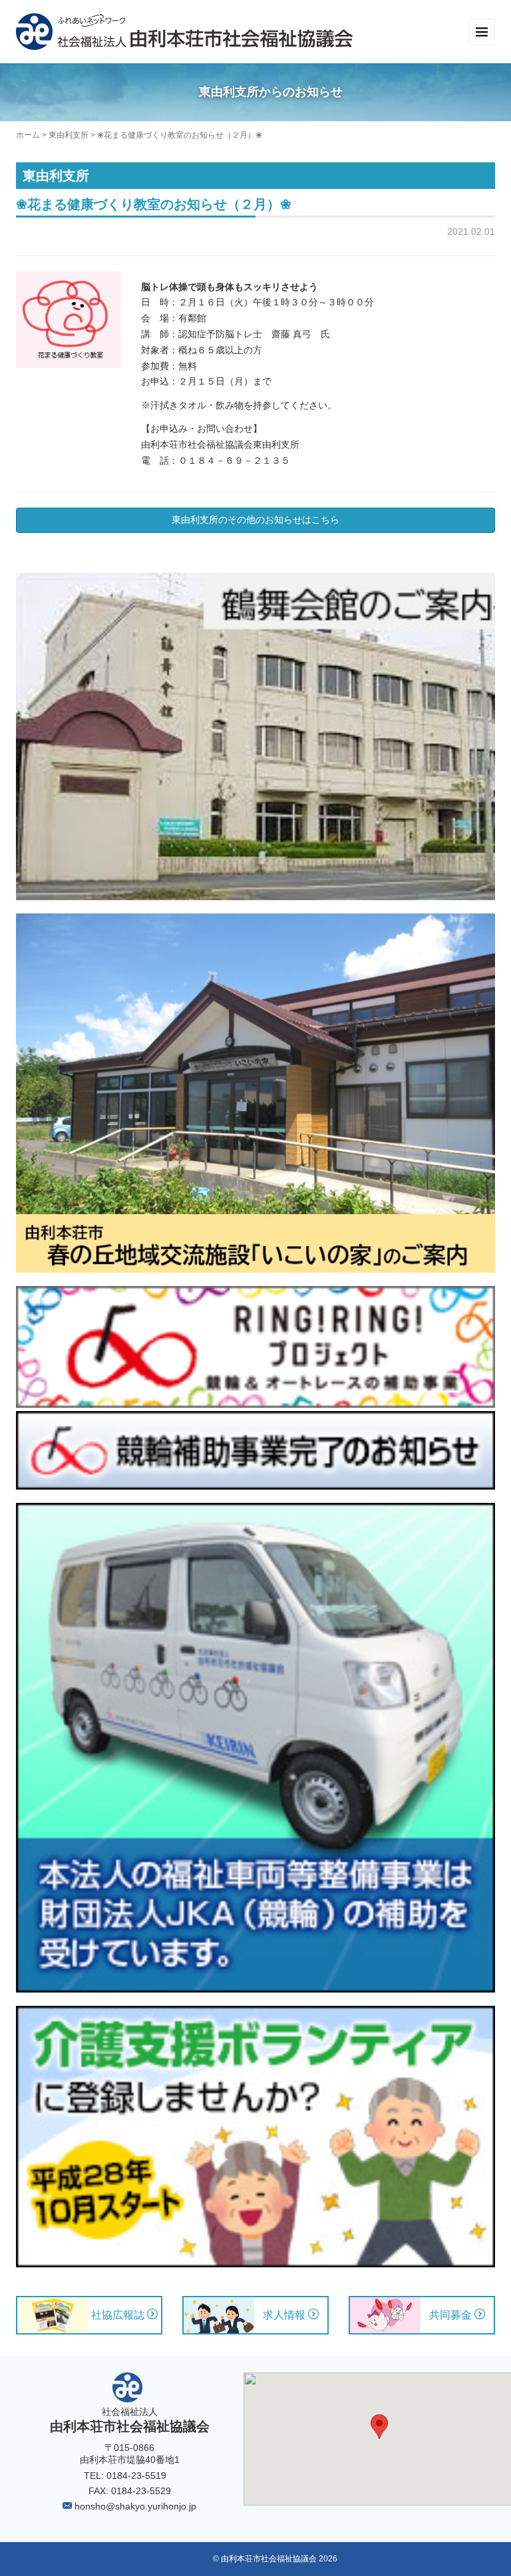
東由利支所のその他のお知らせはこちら (255, 520)
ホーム (28, 135)
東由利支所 (69, 135)
